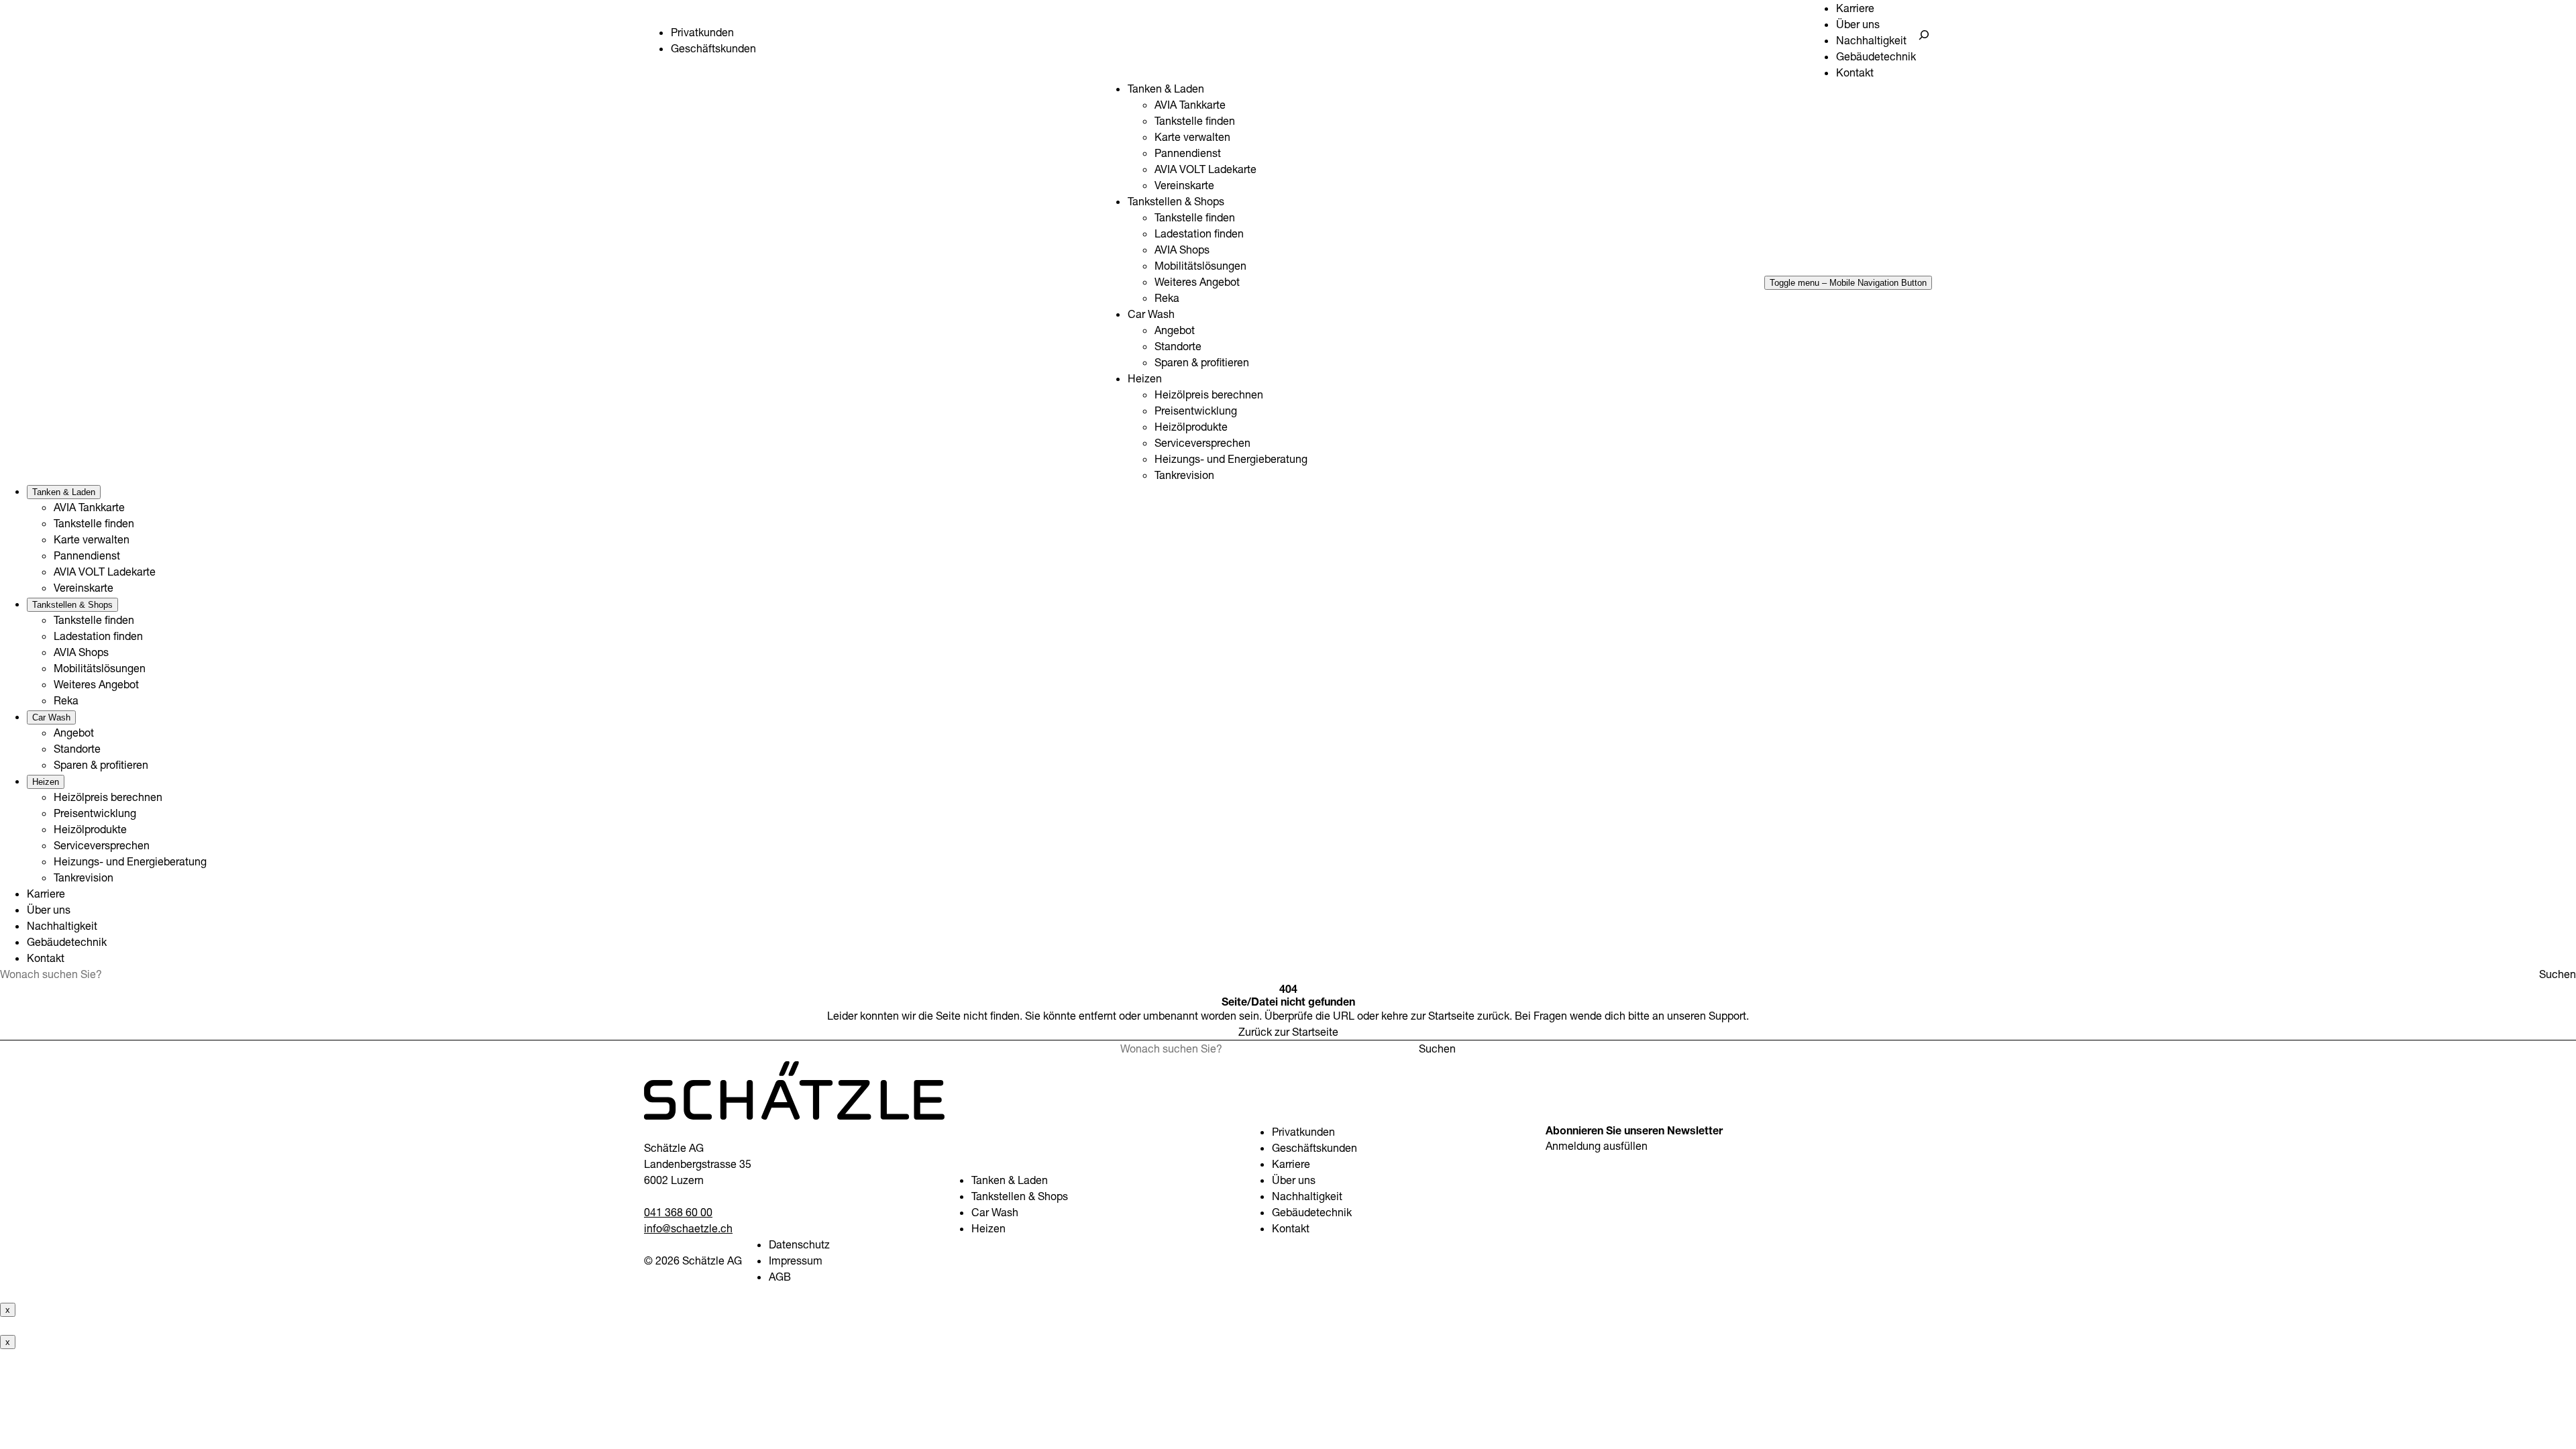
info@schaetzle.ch (688, 1228)
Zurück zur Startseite (1288, 1032)
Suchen (2558, 974)
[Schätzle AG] (794, 1116)
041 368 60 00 (678, 1212)
